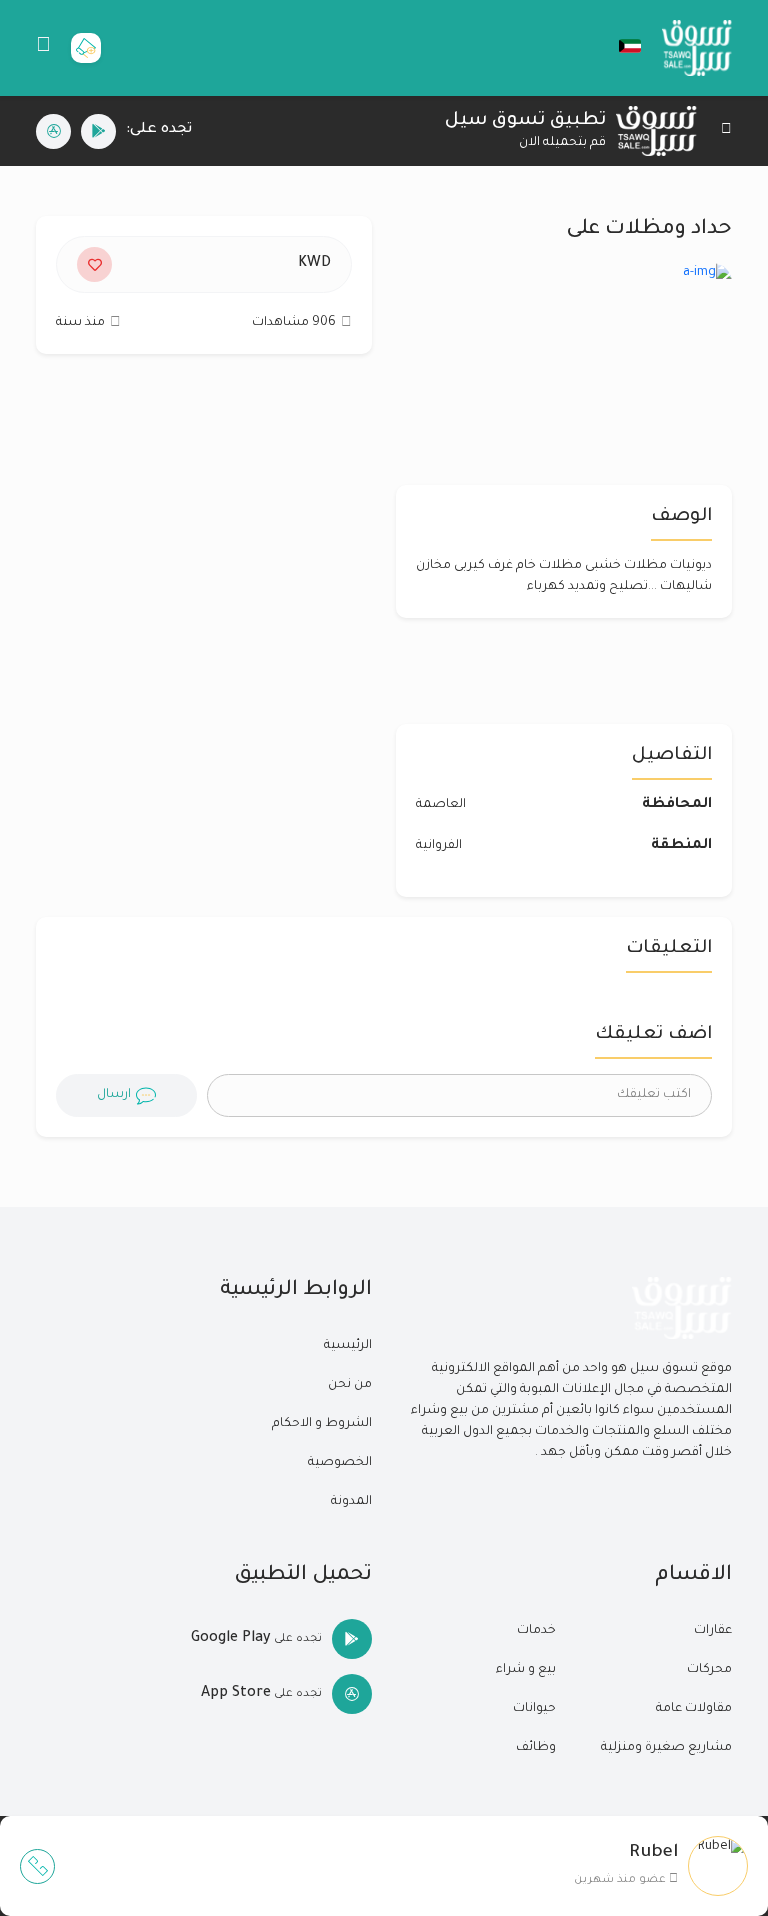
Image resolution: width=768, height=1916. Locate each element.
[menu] (43, 48)
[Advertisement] (204, 549)
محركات (709, 1670)
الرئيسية (348, 1346)
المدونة (351, 1502)
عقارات (713, 1631)
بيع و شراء (526, 1670)
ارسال (114, 1095)
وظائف (536, 1748)
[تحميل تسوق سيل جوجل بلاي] (98, 131)
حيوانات (534, 1709)
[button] (620, 46)
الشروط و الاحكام (322, 1424)
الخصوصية (340, 1463)
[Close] (726, 131)
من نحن (350, 1385)
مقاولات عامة (694, 1709)
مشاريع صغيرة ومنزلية (666, 1748)
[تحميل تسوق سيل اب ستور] (53, 131)
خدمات (536, 1631)
